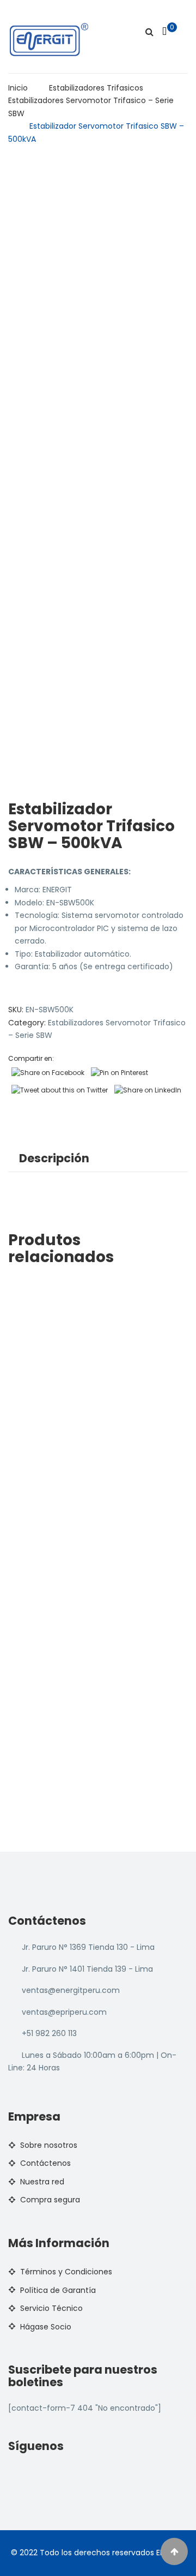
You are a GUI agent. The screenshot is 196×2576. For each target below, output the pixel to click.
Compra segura (50, 2200)
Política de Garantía (58, 2290)
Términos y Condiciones (66, 2272)
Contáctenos (45, 2163)
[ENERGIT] (49, 39)
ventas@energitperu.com (71, 1990)
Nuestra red (42, 2182)
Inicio (18, 88)
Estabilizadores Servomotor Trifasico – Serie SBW (91, 107)
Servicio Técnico (51, 2308)
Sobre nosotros (49, 2145)
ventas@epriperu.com (64, 2012)
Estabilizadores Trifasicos (96, 88)
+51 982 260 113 (49, 2033)
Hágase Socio (46, 2327)
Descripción (54, 1158)
